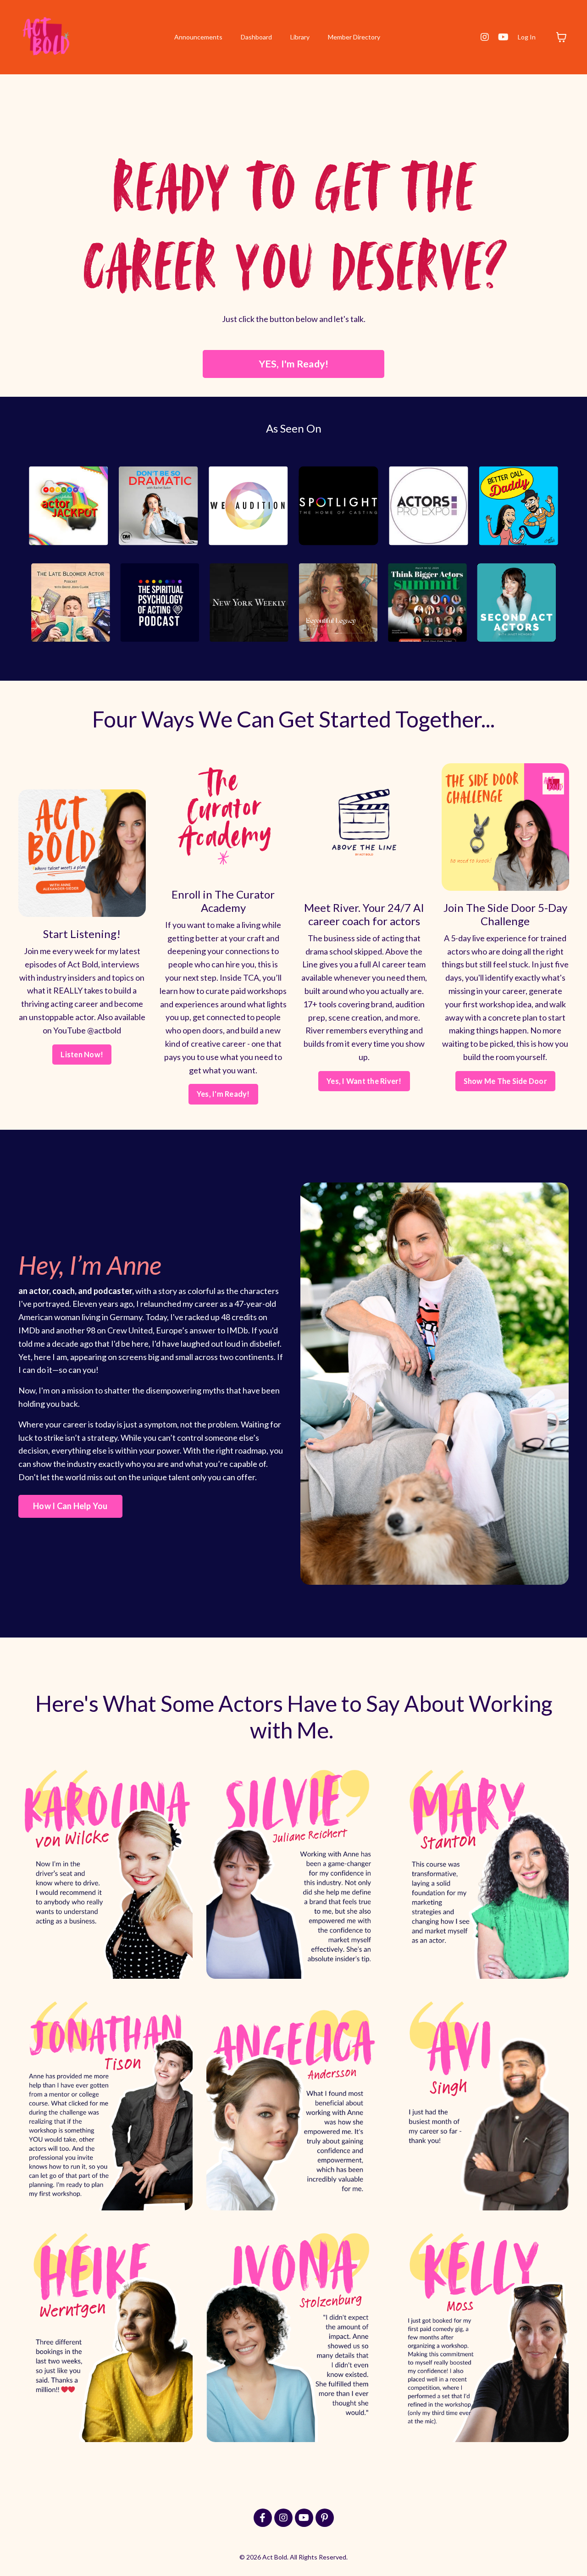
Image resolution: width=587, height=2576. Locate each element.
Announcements (198, 37)
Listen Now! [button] (82, 1054)
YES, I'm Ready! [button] (294, 364)
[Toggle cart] (561, 37)
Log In (527, 37)
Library (300, 37)
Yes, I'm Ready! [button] (223, 1094)
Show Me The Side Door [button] (505, 1081)
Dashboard (256, 37)
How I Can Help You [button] (70, 1506)
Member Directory (354, 37)
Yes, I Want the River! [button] (364, 1081)
